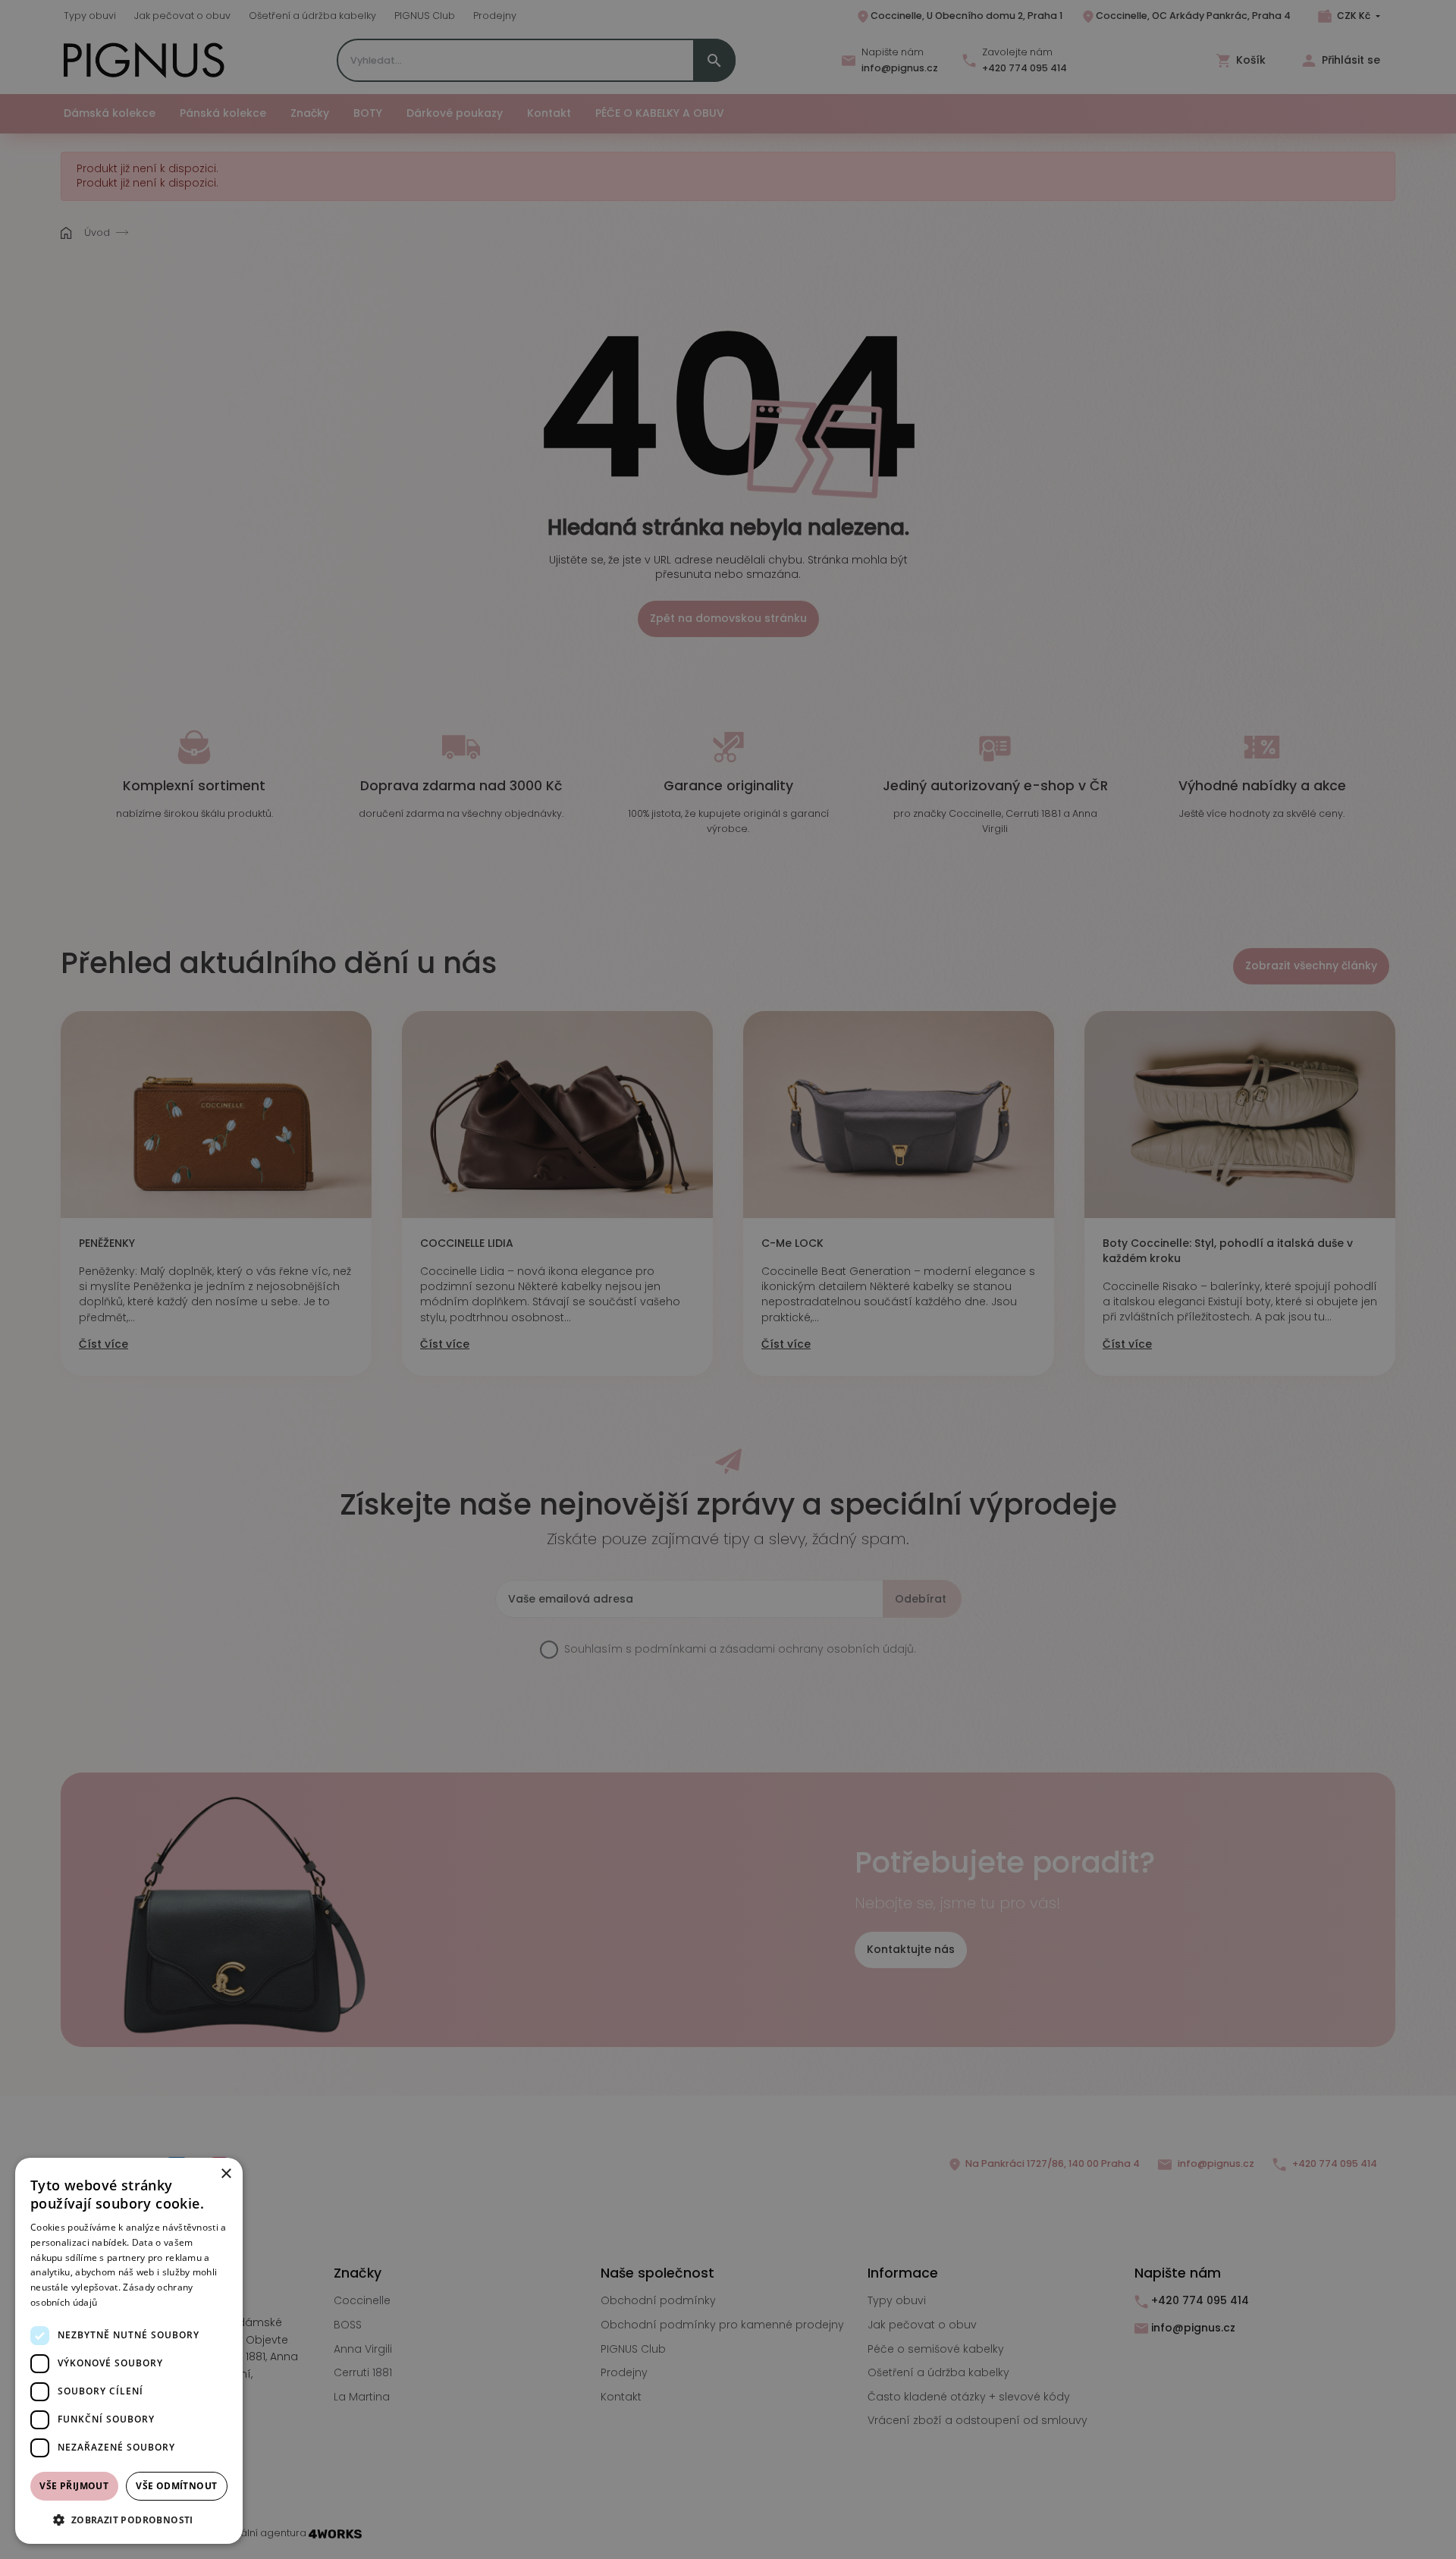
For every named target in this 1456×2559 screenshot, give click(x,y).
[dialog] (129, 2351)
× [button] (226, 2174)
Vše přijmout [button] (74, 2486)
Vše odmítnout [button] (176, 2486)
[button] (129, 2520)
